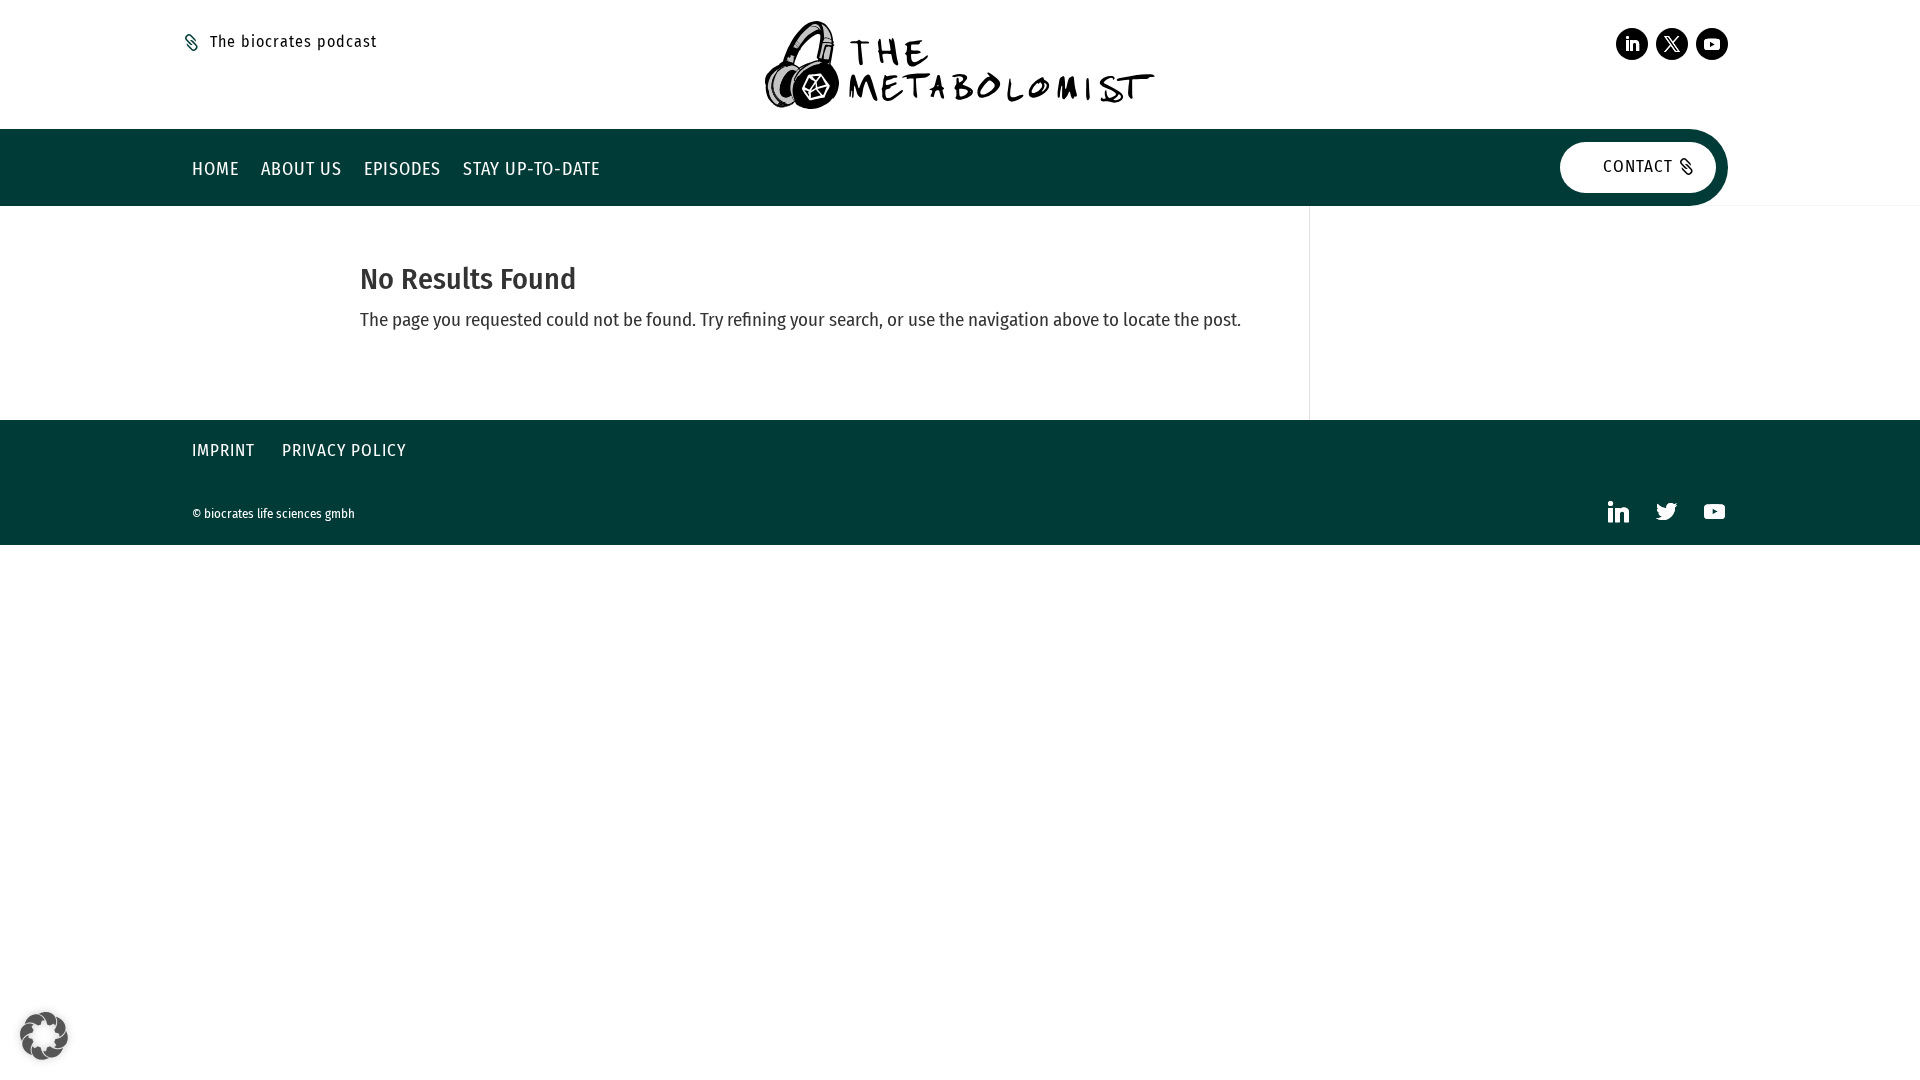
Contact (1638, 166)
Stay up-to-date (531, 171)
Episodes (402, 171)
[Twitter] (1666, 511)
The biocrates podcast (293, 41)
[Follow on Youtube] (1712, 44)
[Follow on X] (1672, 44)
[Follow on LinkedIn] (1632, 44)
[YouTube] (1714, 511)
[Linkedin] (1618, 511)
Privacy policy (344, 450)
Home (215, 171)
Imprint (223, 450)
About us (301, 171)
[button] (44, 1036)
